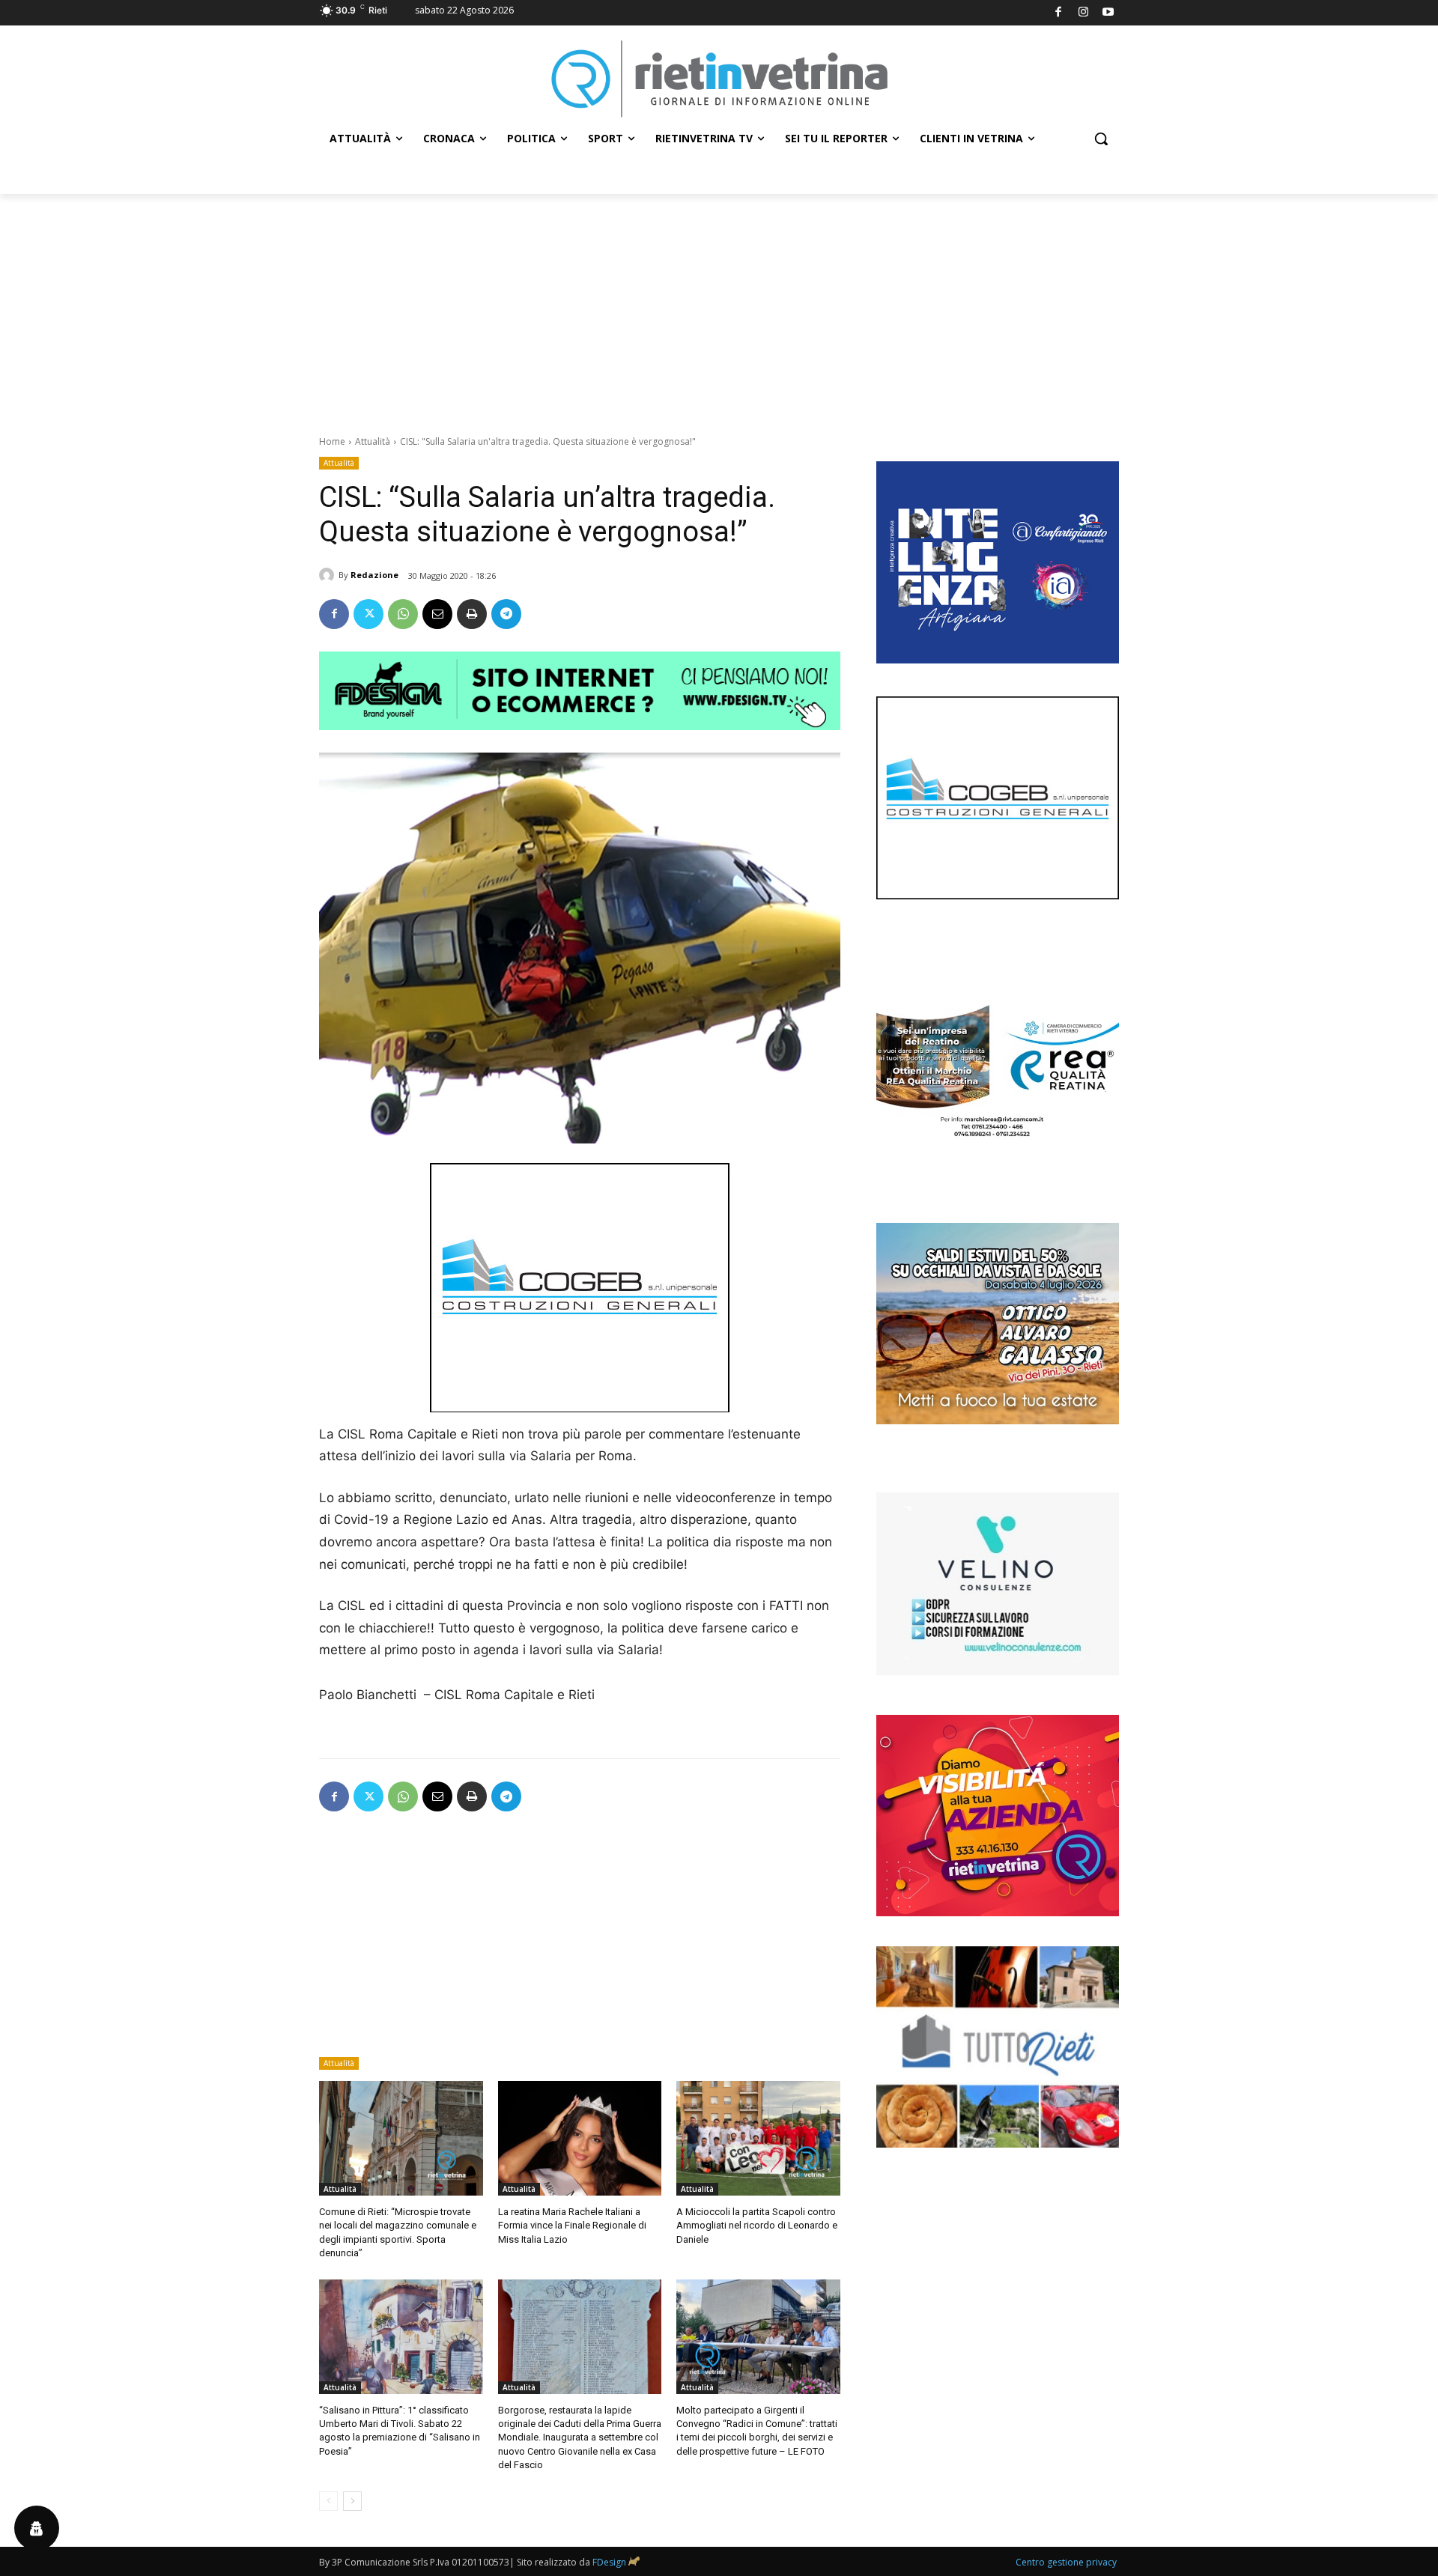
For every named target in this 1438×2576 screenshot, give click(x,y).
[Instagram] (1083, 13)
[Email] (437, 614)
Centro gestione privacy (1066, 2562)
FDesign (609, 2562)
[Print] (472, 614)
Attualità (373, 441)
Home (332, 441)
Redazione (374, 575)
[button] (1101, 139)
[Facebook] (1059, 13)
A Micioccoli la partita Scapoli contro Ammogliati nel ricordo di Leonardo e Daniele (757, 2225)
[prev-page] (328, 2501)
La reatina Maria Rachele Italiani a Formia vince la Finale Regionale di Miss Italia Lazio (572, 2225)
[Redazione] (329, 575)
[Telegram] (506, 614)
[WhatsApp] (403, 614)
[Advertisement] (719, 306)
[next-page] (352, 2501)
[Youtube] (1109, 13)
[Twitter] (368, 614)
